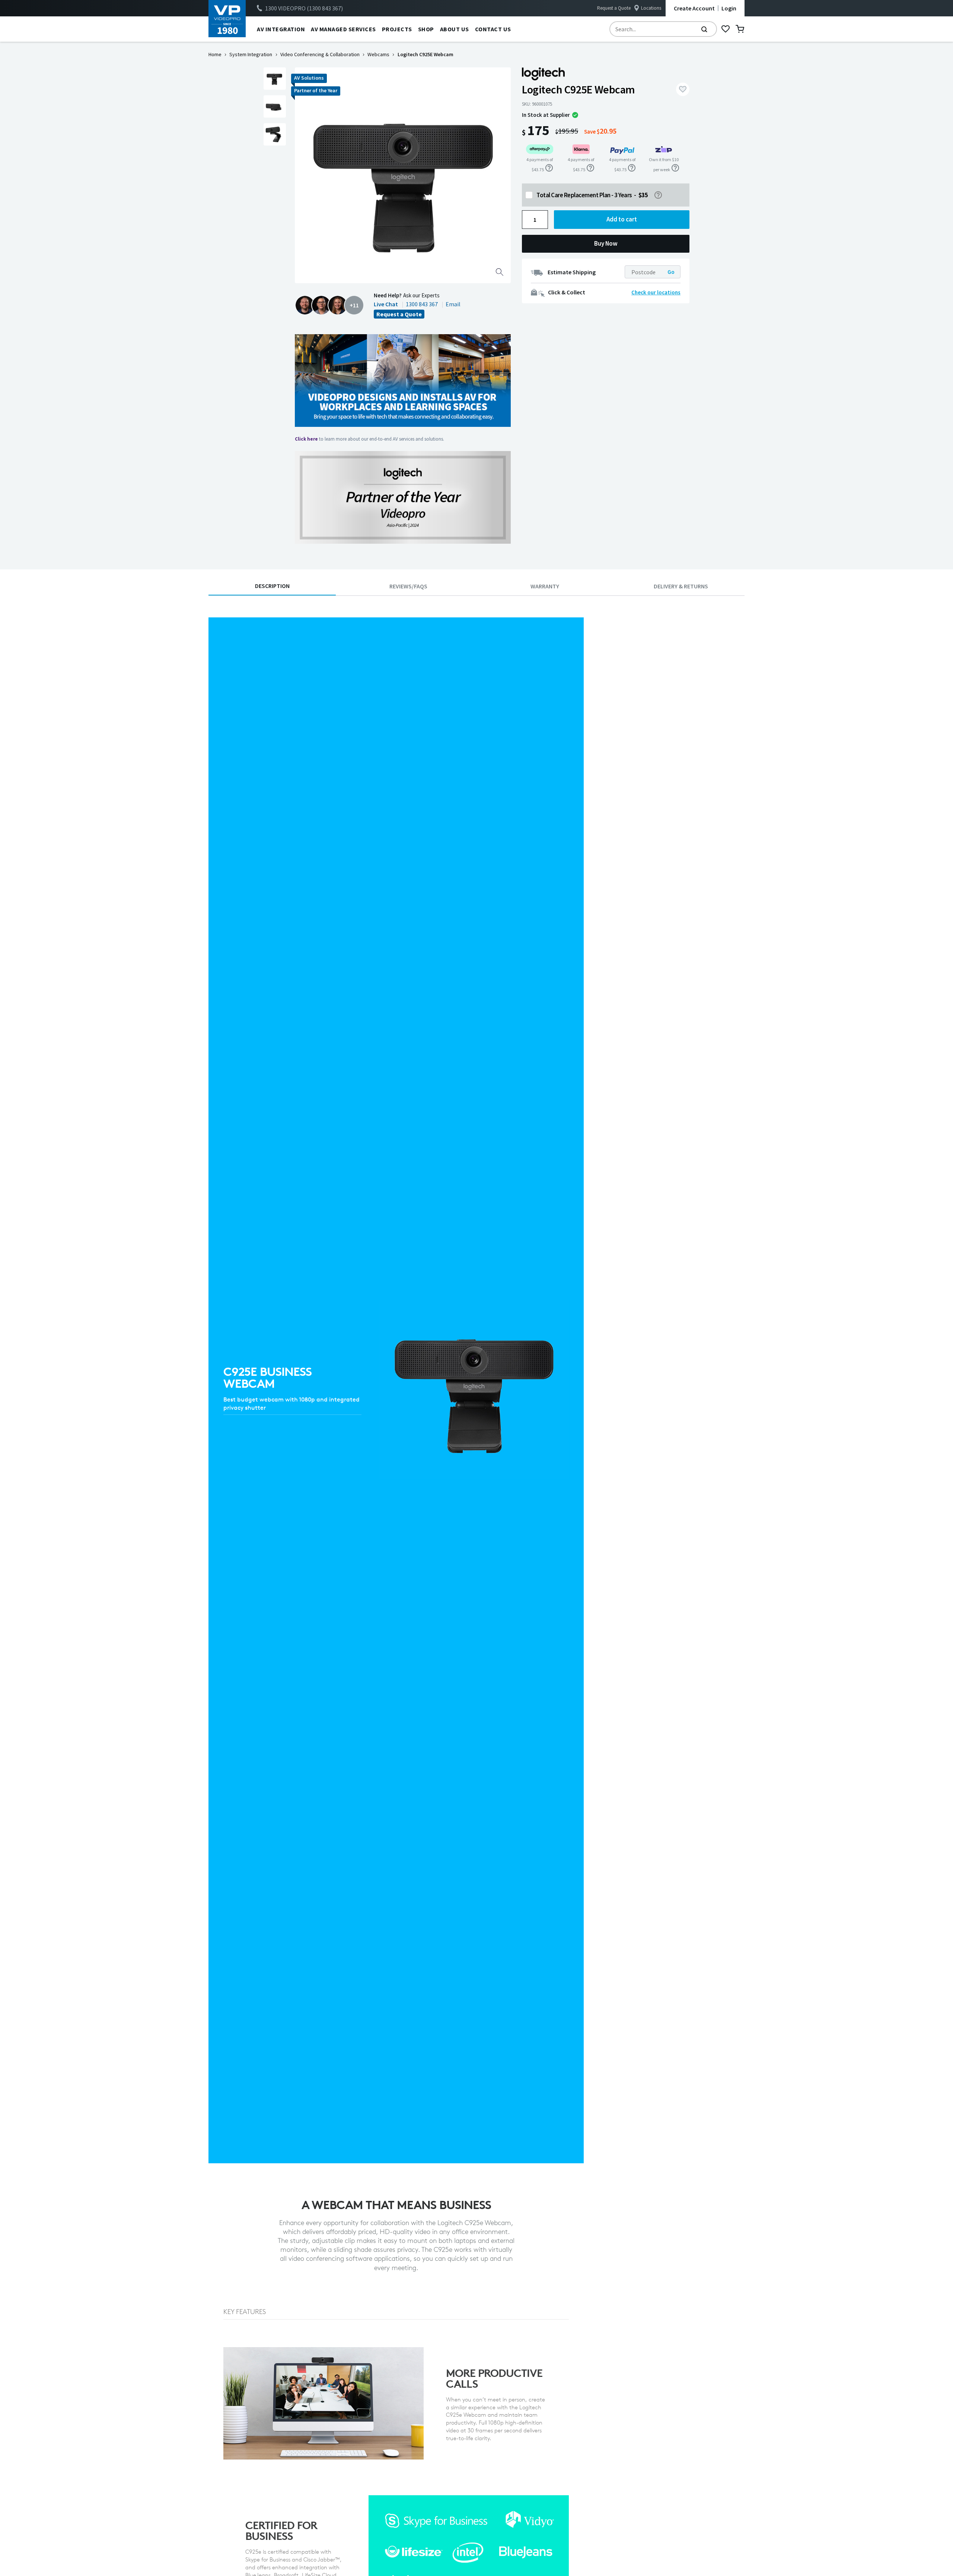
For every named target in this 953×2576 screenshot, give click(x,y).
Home (215, 54)
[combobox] (663, 29)
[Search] (704, 29)
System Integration (251, 54)
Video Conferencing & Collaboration (320, 54)
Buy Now (606, 243)
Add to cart (622, 219)
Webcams (378, 54)
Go (671, 272)
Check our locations (656, 292)
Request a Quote (614, 8)
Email (453, 304)
